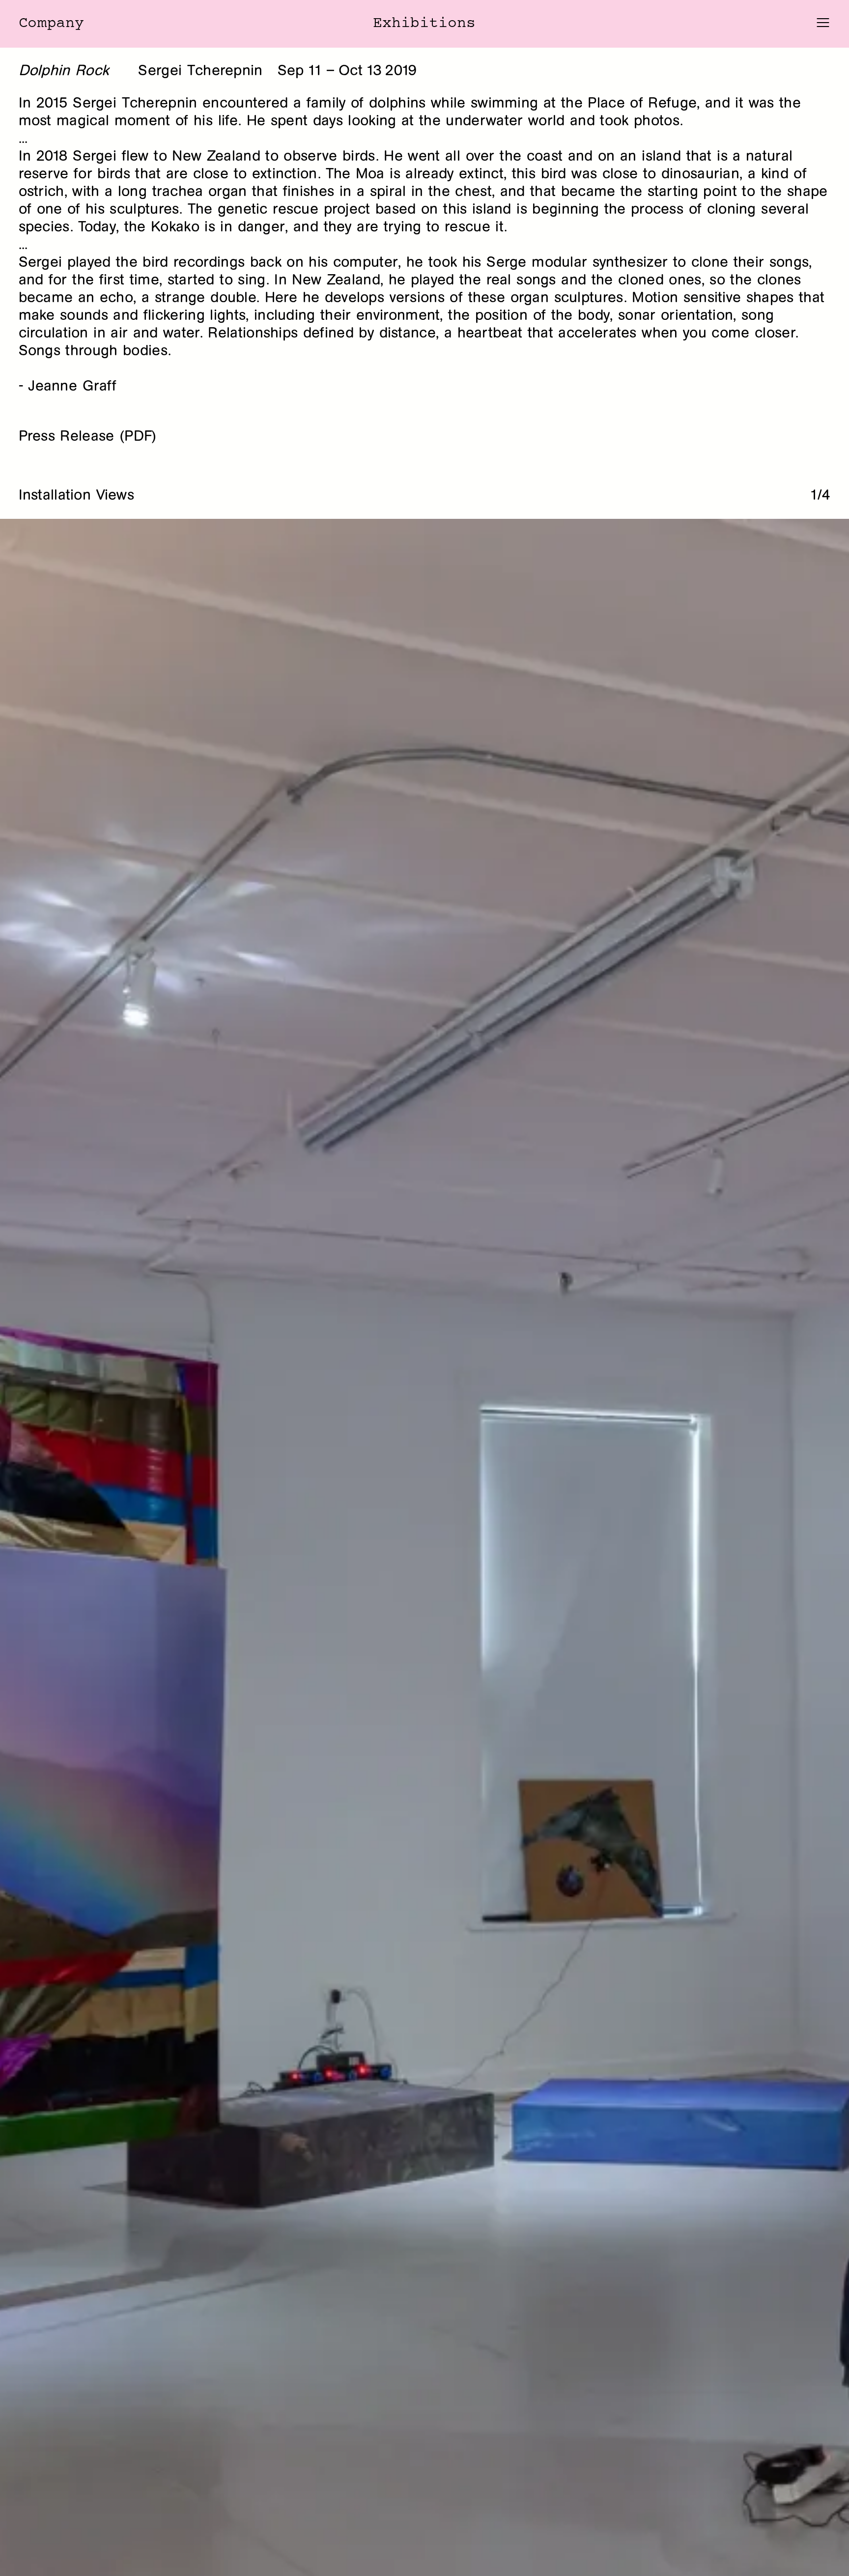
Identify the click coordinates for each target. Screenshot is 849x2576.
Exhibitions (424, 24)
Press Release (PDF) (88, 436)
